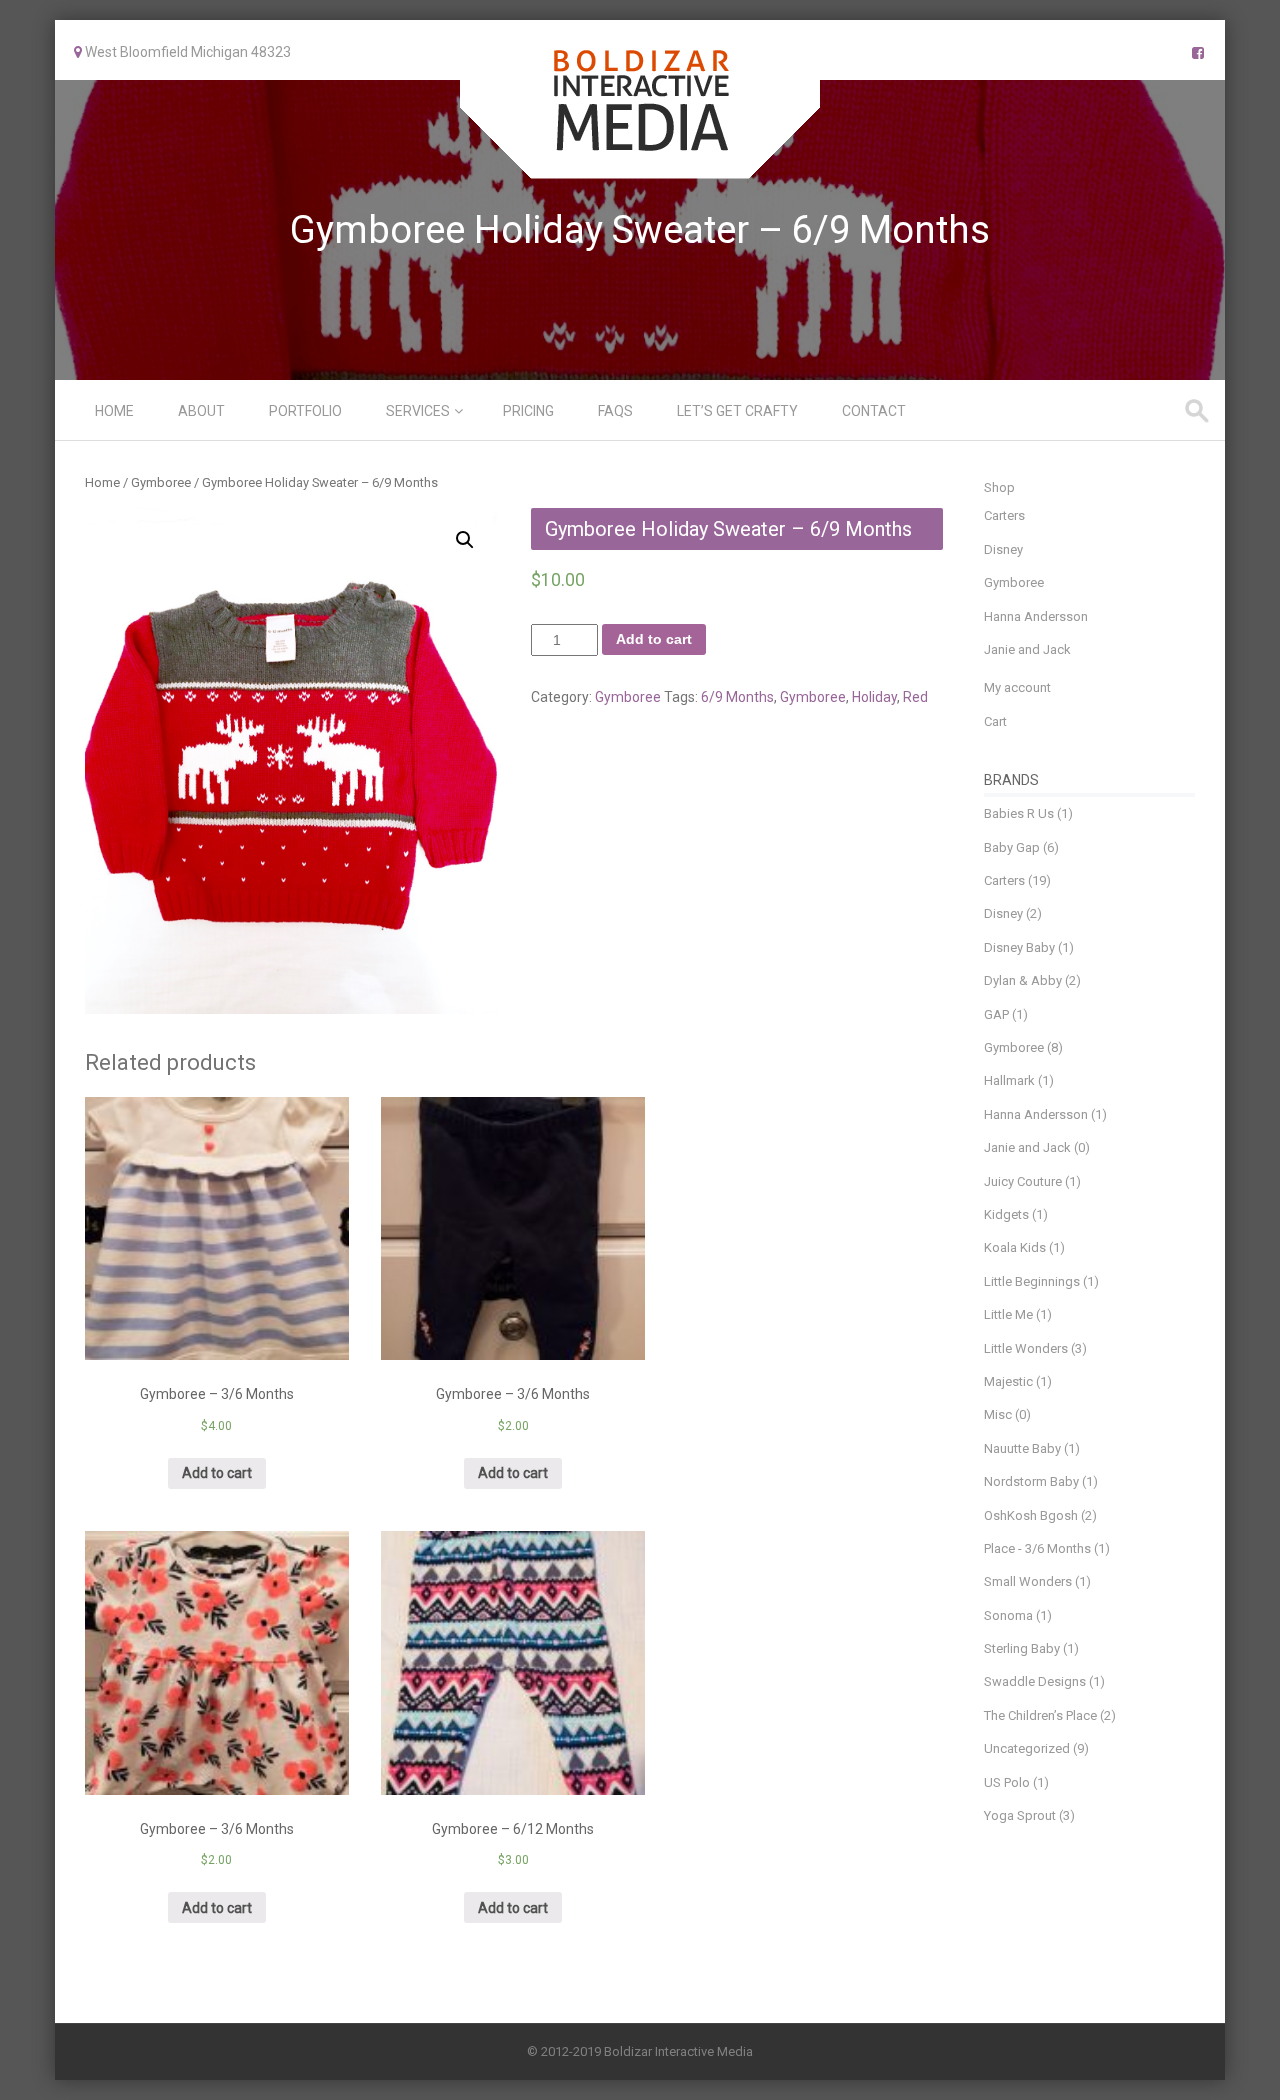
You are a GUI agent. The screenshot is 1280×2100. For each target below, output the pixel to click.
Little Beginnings (1032, 1281)
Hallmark (1009, 1080)
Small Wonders (1028, 1581)
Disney (1003, 549)
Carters (1004, 515)
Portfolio (305, 411)
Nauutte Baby (1022, 1448)
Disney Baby (1019, 947)
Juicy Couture (1023, 1181)
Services (418, 411)
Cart (995, 721)
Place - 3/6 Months (1037, 1548)
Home (114, 411)
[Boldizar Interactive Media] (640, 165)
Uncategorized (1027, 1748)
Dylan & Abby (1023, 980)
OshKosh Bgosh (1031, 1515)
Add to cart (654, 639)
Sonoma (1008, 1615)
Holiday (874, 697)
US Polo (1007, 1782)
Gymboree (161, 482)
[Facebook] (1198, 53)
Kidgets (1006, 1214)
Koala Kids (1015, 1247)
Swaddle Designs (1035, 1681)
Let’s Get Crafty (737, 411)
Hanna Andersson (1036, 616)
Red (915, 697)
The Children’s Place (1040, 1715)
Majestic (1008, 1381)
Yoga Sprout (1020, 1815)
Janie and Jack (1027, 649)
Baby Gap (1012, 847)
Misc (998, 1414)
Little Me (1008, 1314)
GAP (996, 1014)
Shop (999, 487)
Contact (874, 411)
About (201, 411)
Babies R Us (1019, 813)
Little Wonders (1026, 1348)
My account (1017, 687)
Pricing (528, 411)
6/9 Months (737, 697)
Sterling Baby (1022, 1648)
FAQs (615, 411)
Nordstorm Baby (1031, 1481)
